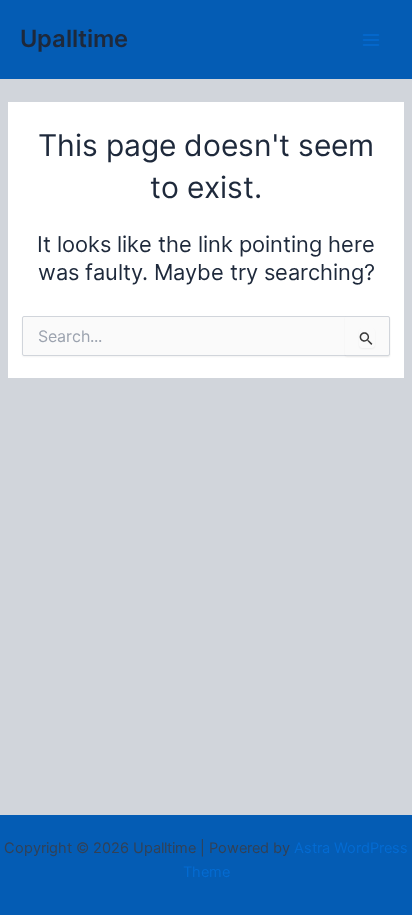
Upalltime (74, 38)
